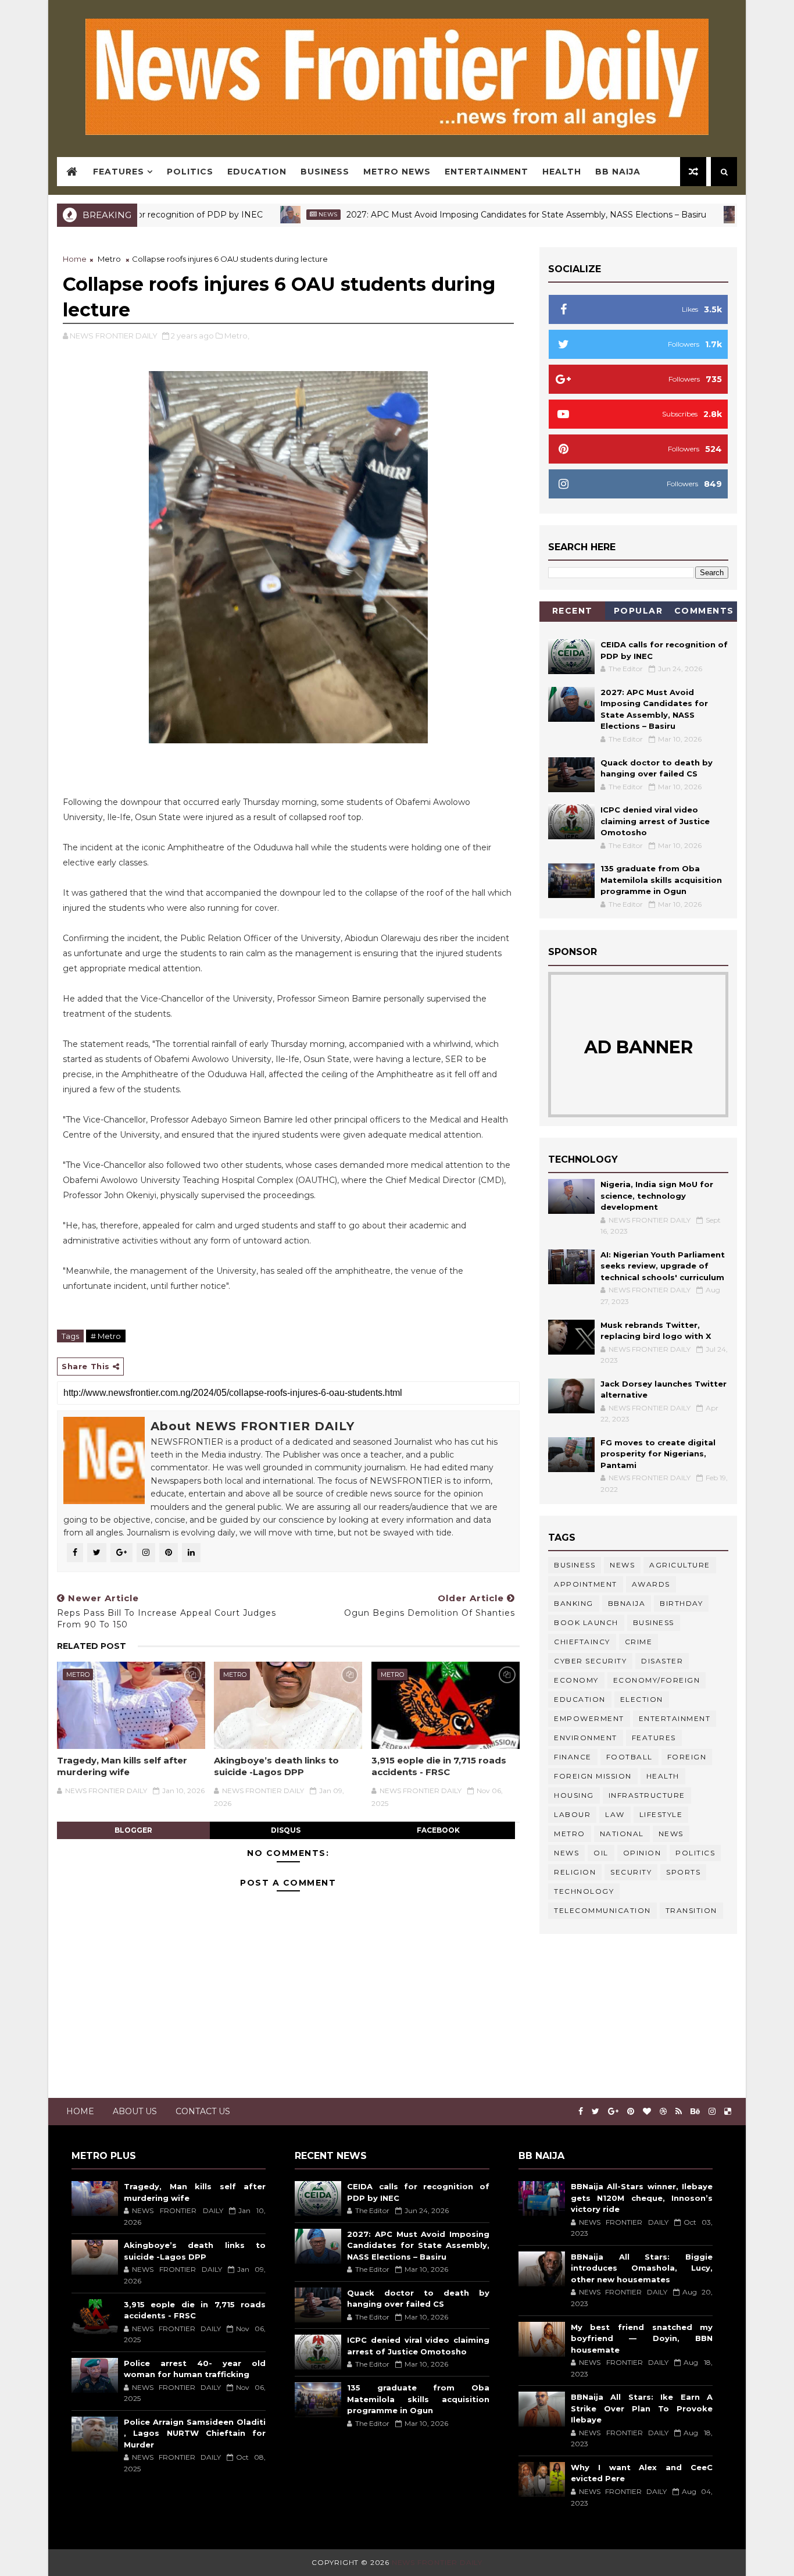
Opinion (642, 1853)
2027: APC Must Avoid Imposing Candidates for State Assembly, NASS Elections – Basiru (468, 215)
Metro (109, 259)
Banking (574, 1603)
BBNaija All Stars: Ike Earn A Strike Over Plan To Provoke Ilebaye (642, 2408)
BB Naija (618, 172)
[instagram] (712, 2112)
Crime (639, 1642)
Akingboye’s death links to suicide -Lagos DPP (276, 1766)
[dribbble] (663, 2112)
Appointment (586, 1584)
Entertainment (487, 172)
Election (642, 1699)
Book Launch (586, 1622)
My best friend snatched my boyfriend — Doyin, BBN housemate (642, 2338)
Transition (691, 1910)
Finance (573, 1757)
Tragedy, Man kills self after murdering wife (122, 1766)
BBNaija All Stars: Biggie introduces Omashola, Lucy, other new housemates (642, 2268)
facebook (438, 1830)
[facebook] (581, 2112)
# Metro (106, 1336)
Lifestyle (661, 1814)
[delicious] (728, 2112)
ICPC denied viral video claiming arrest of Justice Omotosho (655, 821)
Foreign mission (593, 1776)
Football (630, 1757)
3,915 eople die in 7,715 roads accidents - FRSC (439, 1766)
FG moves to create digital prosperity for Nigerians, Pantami (658, 1454)
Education (257, 172)
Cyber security (590, 1661)
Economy (576, 1680)
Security (631, 1872)
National (622, 1834)
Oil (601, 1853)
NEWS (566, 1853)
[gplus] (613, 2112)
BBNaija (627, 1603)
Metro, (237, 336)
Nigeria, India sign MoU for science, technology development (657, 1196)
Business (325, 172)
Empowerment (589, 1718)
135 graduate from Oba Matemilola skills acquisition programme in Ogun (661, 880)
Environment (586, 1738)
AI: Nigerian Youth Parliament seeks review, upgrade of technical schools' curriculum (663, 1266)
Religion (575, 1872)
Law (615, 1814)
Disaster (662, 1661)
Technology (584, 1891)
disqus (286, 1830)
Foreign (687, 1757)
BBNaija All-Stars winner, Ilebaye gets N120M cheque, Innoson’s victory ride (642, 2198)
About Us (135, 2111)
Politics (190, 172)
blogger (133, 1830)
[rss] (679, 2112)
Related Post (92, 1646)
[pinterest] (631, 2112)
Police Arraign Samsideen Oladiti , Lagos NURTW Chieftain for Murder (195, 2433)
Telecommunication (602, 1910)
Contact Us (203, 2111)
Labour (572, 1814)
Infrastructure (647, 1795)
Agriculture (680, 1565)
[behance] (695, 2112)
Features (119, 172)
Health (562, 172)
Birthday (681, 1603)
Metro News (397, 172)
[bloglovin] (647, 2112)
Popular (639, 611)
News (270, 214)
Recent (573, 611)
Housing (574, 1795)
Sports (683, 1872)
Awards (651, 1584)
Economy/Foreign (657, 1680)
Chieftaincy (582, 1642)
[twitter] (595, 2112)
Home (75, 259)
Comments (704, 611)
